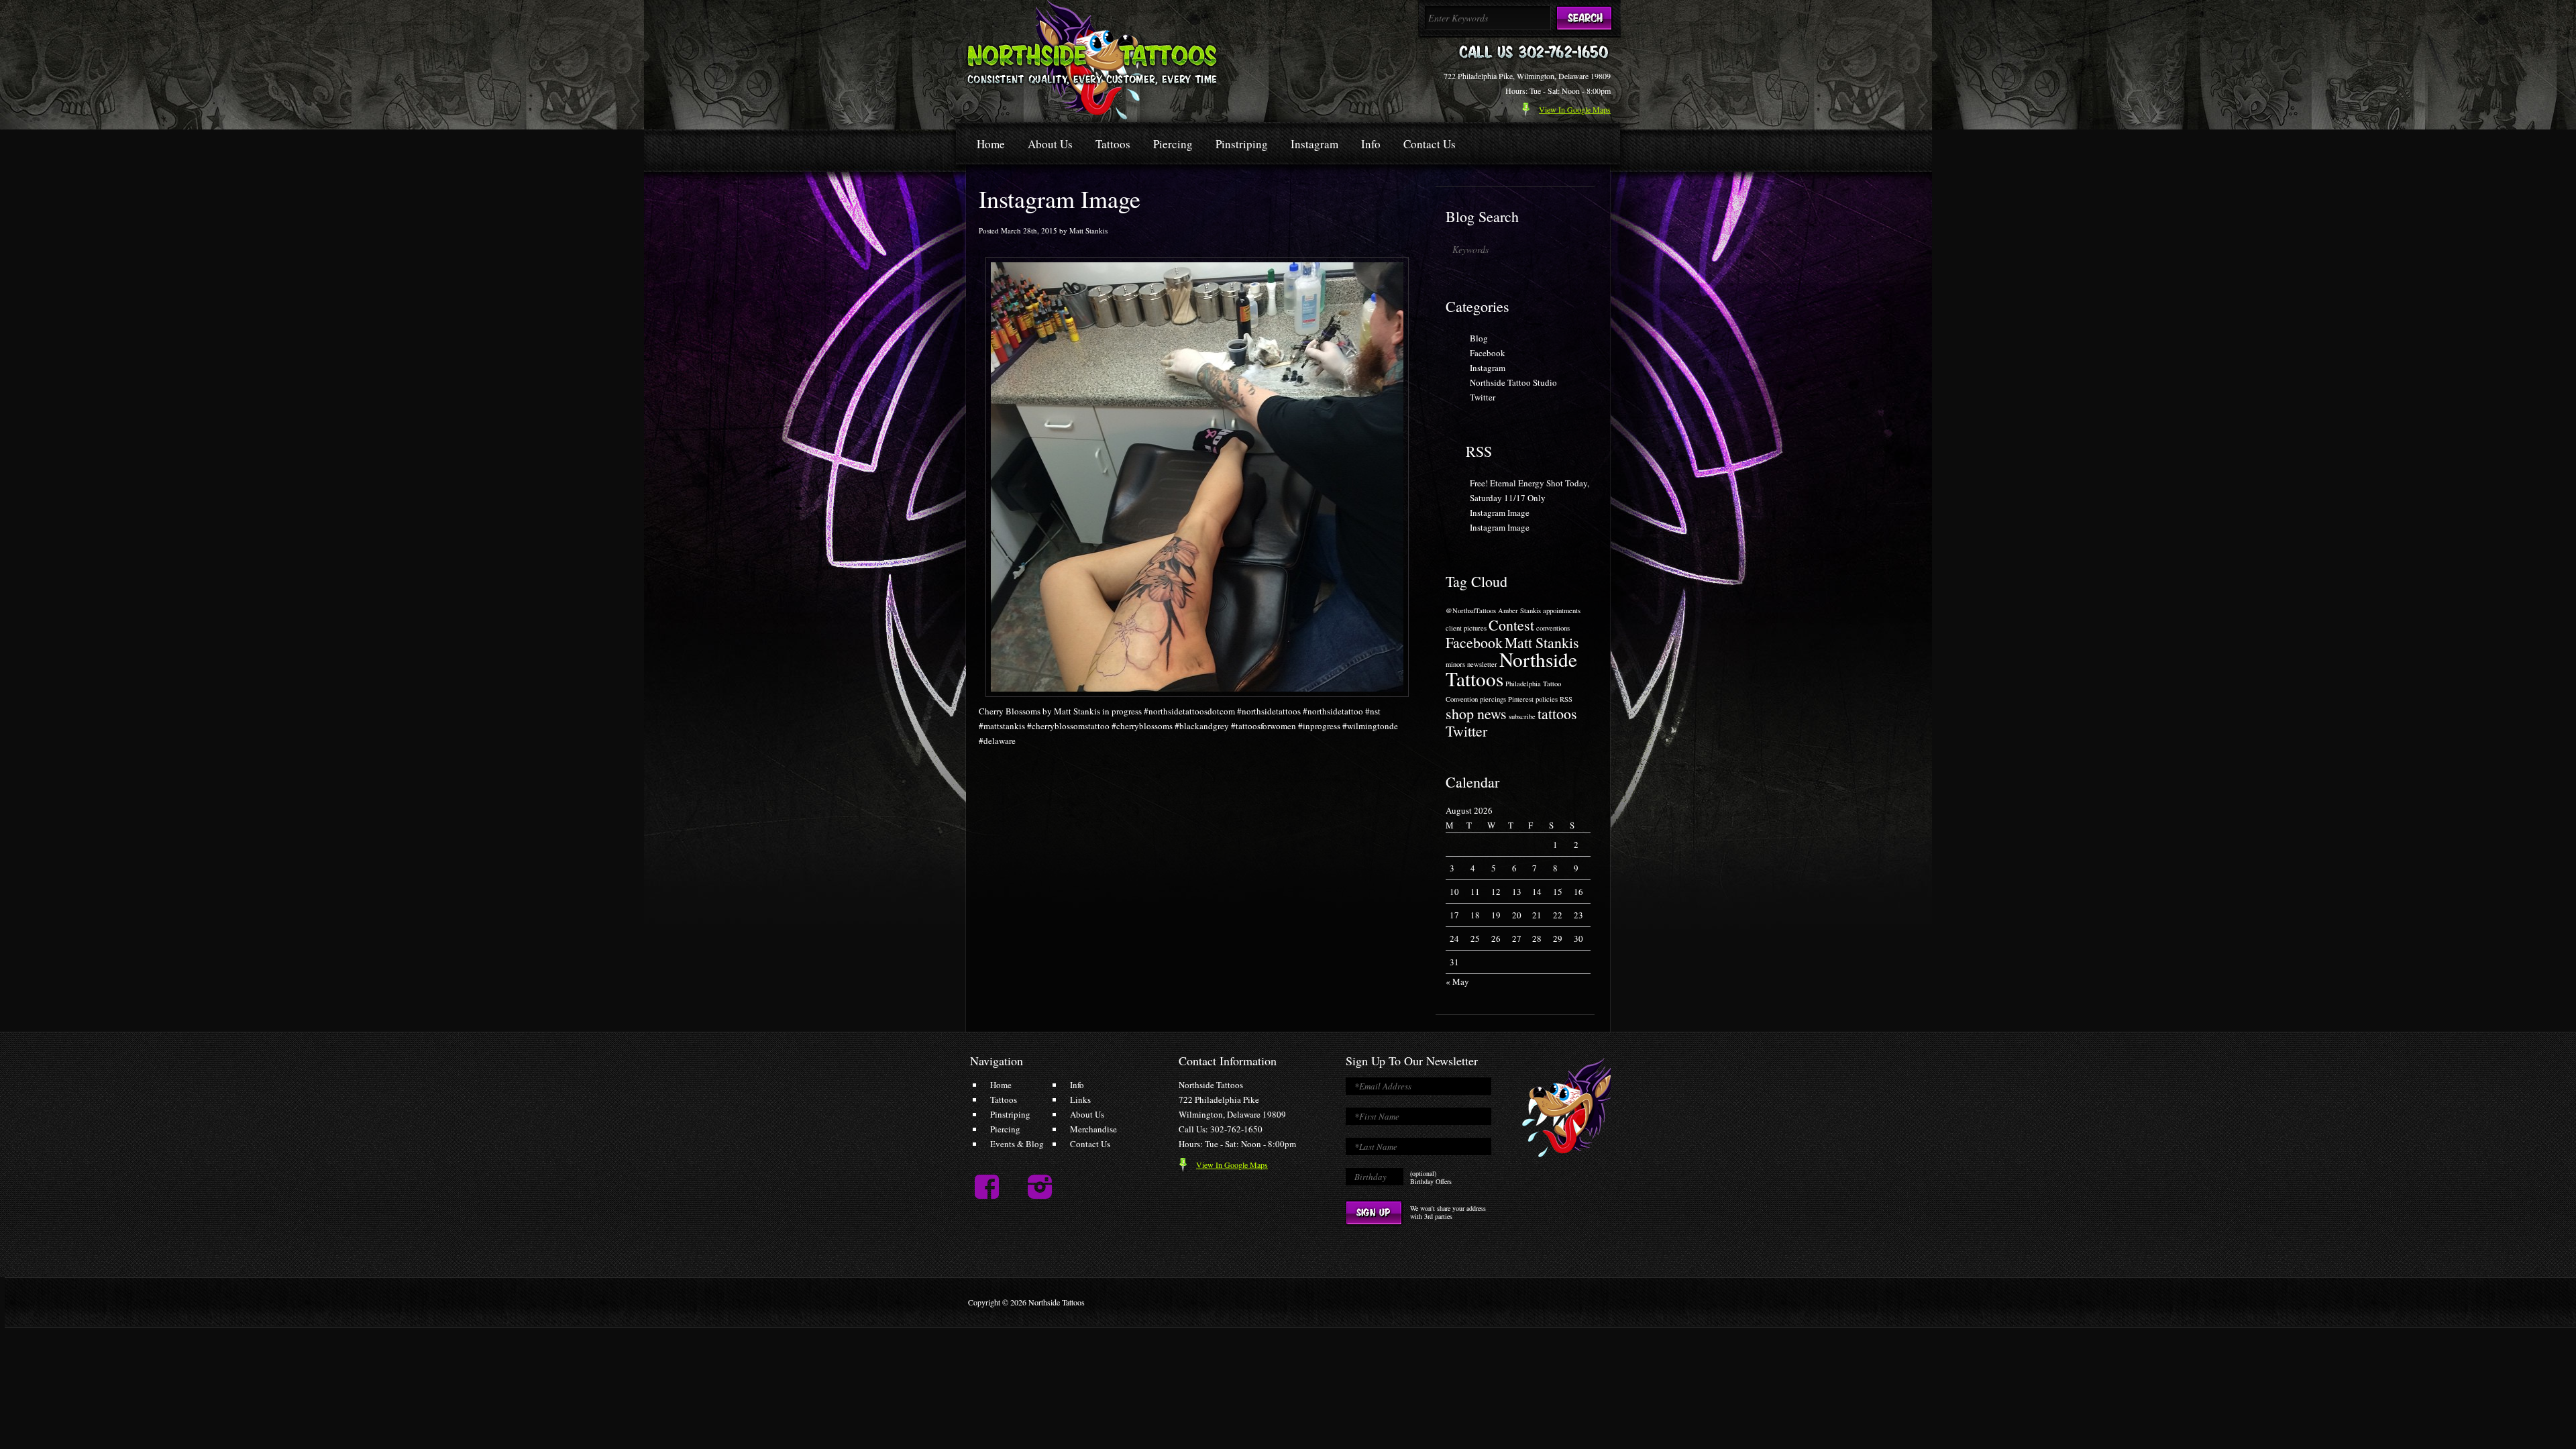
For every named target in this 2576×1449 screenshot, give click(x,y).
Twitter (1483, 397)
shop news (1476, 713)
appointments (1562, 610)
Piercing (1173, 144)
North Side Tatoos (1092, 60)
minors (1455, 664)
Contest (1511, 625)
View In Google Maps (1232, 1165)
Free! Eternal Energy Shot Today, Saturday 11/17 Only (1529, 490)
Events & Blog (1017, 1144)
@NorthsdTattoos (1471, 610)
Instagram (1314, 144)
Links (1080, 1099)
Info (1371, 144)
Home (991, 144)
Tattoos (1113, 144)
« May (1457, 981)
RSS (1479, 451)
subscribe (1522, 716)
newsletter (1482, 664)
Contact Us (1430, 144)
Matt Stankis (1542, 642)
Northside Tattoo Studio (1513, 382)
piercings (1493, 699)
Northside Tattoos (1511, 669)
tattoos (1557, 713)
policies (1547, 699)
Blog (1479, 338)
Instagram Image (1500, 513)
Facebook (1488, 353)
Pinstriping (1242, 144)
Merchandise (1093, 1129)
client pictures (1466, 628)
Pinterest (1521, 699)
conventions (1553, 628)
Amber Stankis (1519, 610)
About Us (1050, 144)
